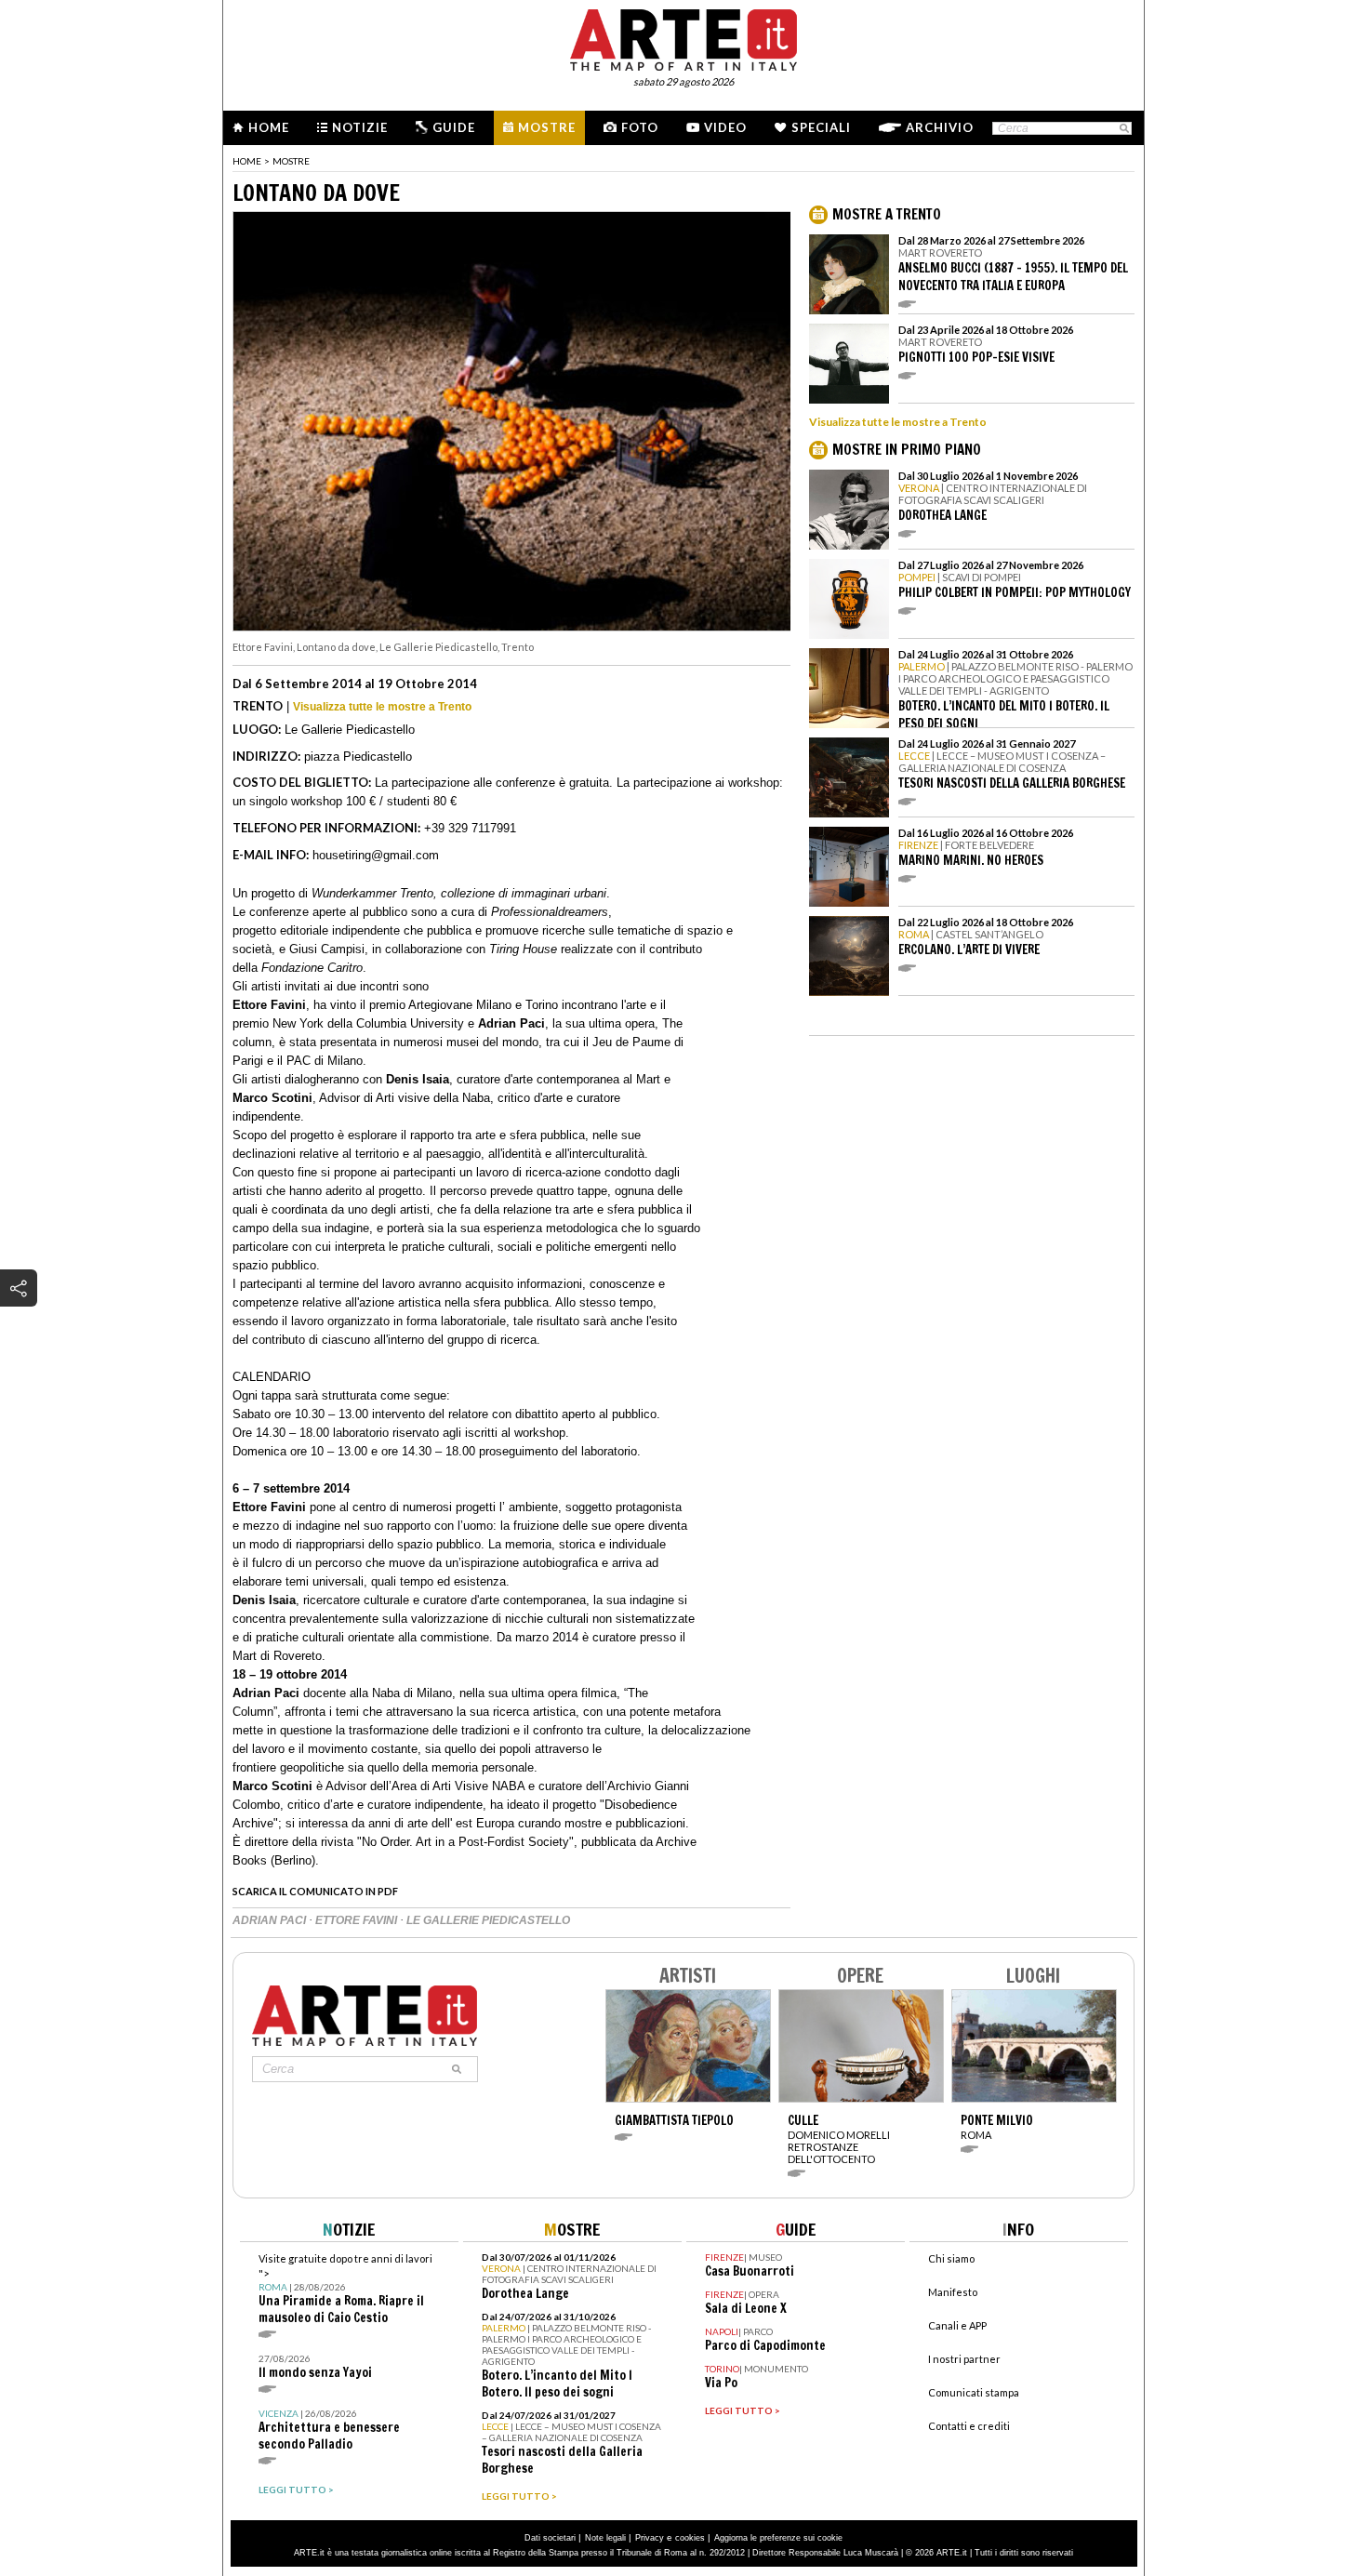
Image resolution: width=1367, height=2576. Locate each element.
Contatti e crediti (969, 2426)
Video (725, 127)
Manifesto (953, 2292)
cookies (690, 2538)
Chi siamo (951, 2258)
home (247, 161)
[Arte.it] (683, 37)
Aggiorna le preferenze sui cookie (778, 2538)
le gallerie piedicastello (488, 1920)
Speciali (821, 127)
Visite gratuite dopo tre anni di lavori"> (345, 2289)
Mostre (547, 127)
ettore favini (358, 1920)
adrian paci (271, 1920)
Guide (454, 127)
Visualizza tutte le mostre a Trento (382, 707)
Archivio (940, 127)
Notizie (360, 127)
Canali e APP (957, 2325)
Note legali (605, 2538)
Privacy (650, 2538)
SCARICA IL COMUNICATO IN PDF (315, 1891)
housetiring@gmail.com (376, 855)
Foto (640, 127)
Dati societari (550, 2538)
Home (269, 127)
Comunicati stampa (974, 2392)
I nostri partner (964, 2359)
